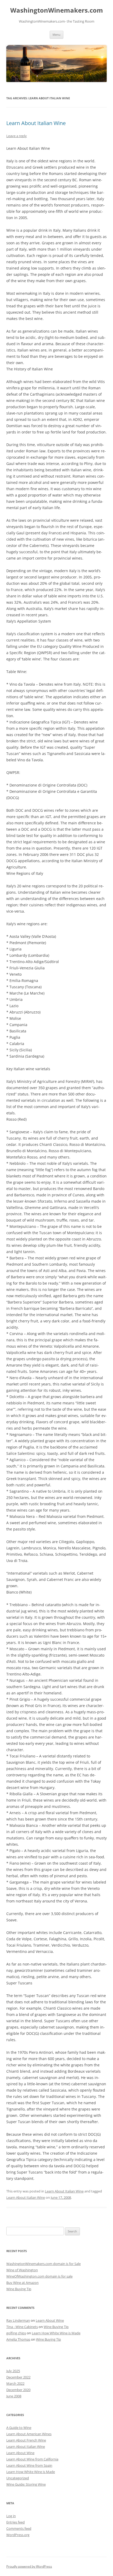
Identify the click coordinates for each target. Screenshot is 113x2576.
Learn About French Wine (26, 2440)
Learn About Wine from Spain (29, 2465)
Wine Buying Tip (19, 2289)
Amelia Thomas (18, 2339)
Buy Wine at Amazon (22, 2283)
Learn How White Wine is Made (56, 2333)
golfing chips (16, 2333)
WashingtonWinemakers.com (57, 10)
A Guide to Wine (19, 2428)
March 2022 (15, 2383)
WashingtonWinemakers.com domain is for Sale (43, 2264)
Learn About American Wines (29, 2434)
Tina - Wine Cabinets (22, 2327)
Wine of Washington (22, 2270)
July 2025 (13, 2371)
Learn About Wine (50, 2320)
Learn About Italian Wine (36, 123)
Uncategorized (18, 2478)
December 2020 (18, 2390)
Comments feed (19, 2528)
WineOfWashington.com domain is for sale (39, 2276)
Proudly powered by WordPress (29, 2566)
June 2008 (14, 2396)
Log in (11, 2516)
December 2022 (18, 2377)
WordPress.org (18, 2535)
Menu (56, 35)
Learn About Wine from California (32, 2459)
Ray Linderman (18, 2320)
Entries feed (16, 2522)
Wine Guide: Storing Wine (26, 2484)
